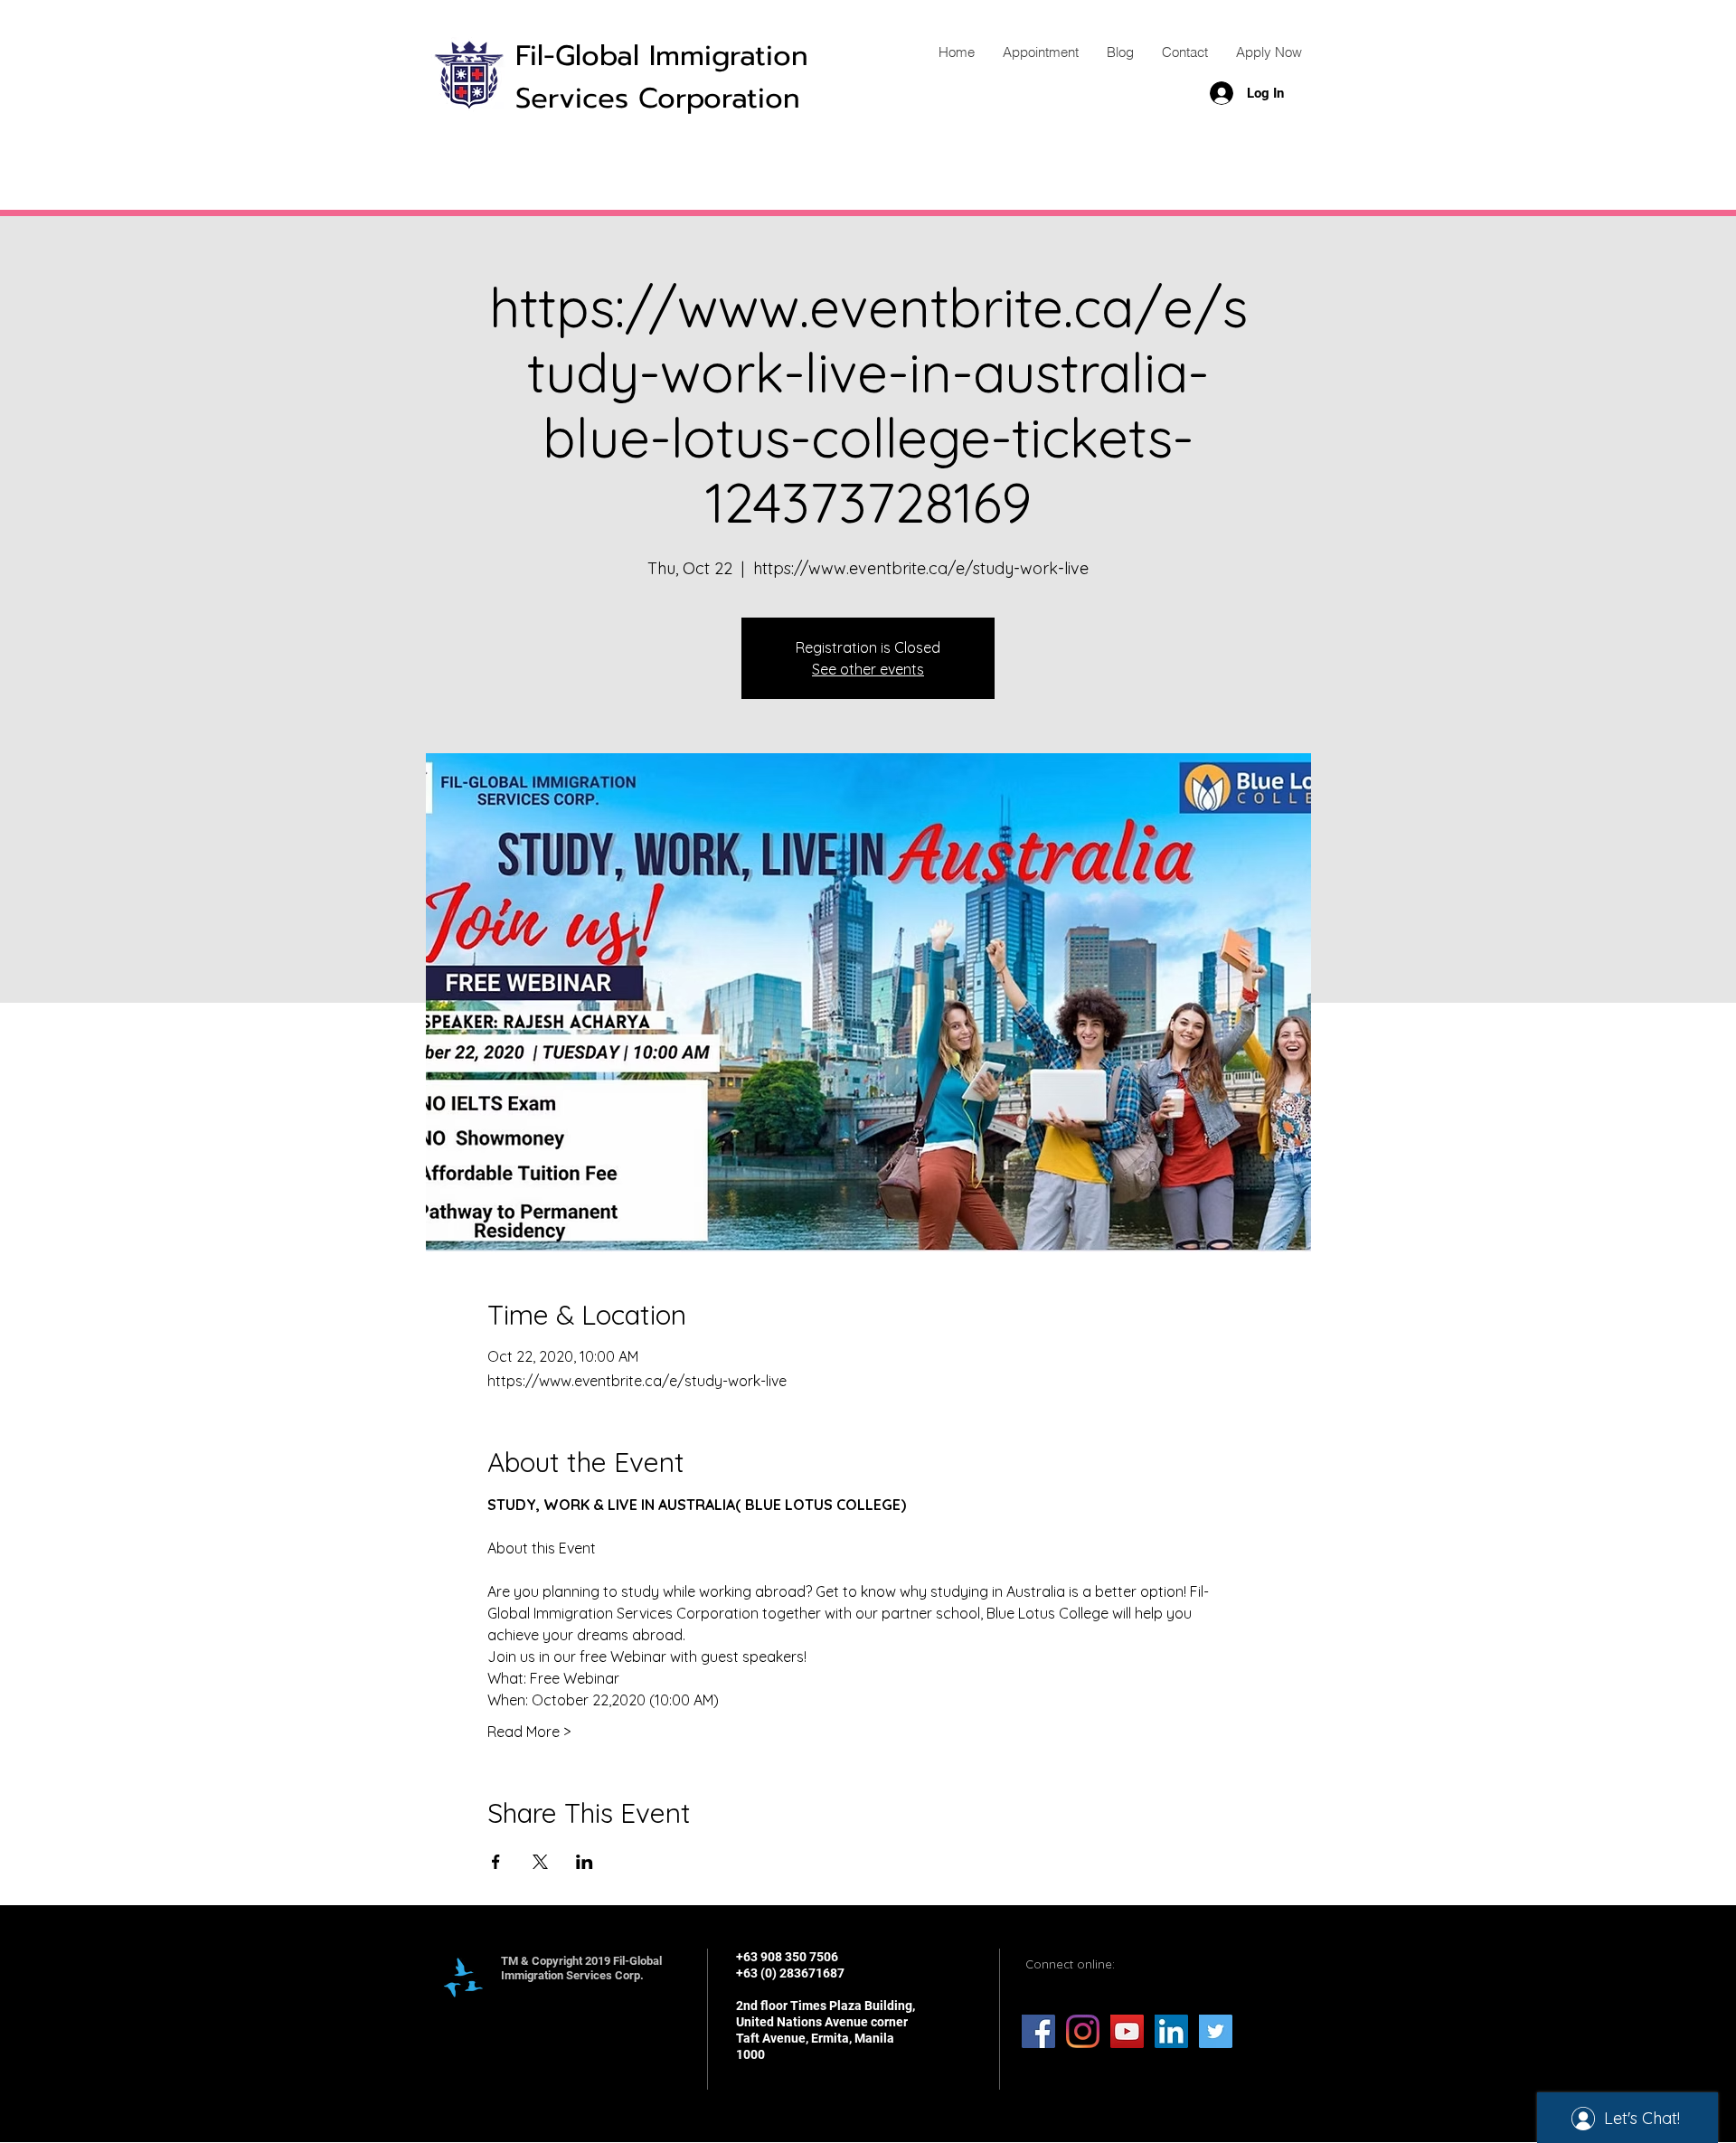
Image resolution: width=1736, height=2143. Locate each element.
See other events (868, 669)
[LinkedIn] (1171, 2031)
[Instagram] (1083, 2031)
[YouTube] (1127, 2031)
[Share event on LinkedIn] (585, 1862)
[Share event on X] (540, 1862)
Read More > (529, 1732)
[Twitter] (1216, 2031)
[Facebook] (1038, 2031)
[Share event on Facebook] (496, 1862)
